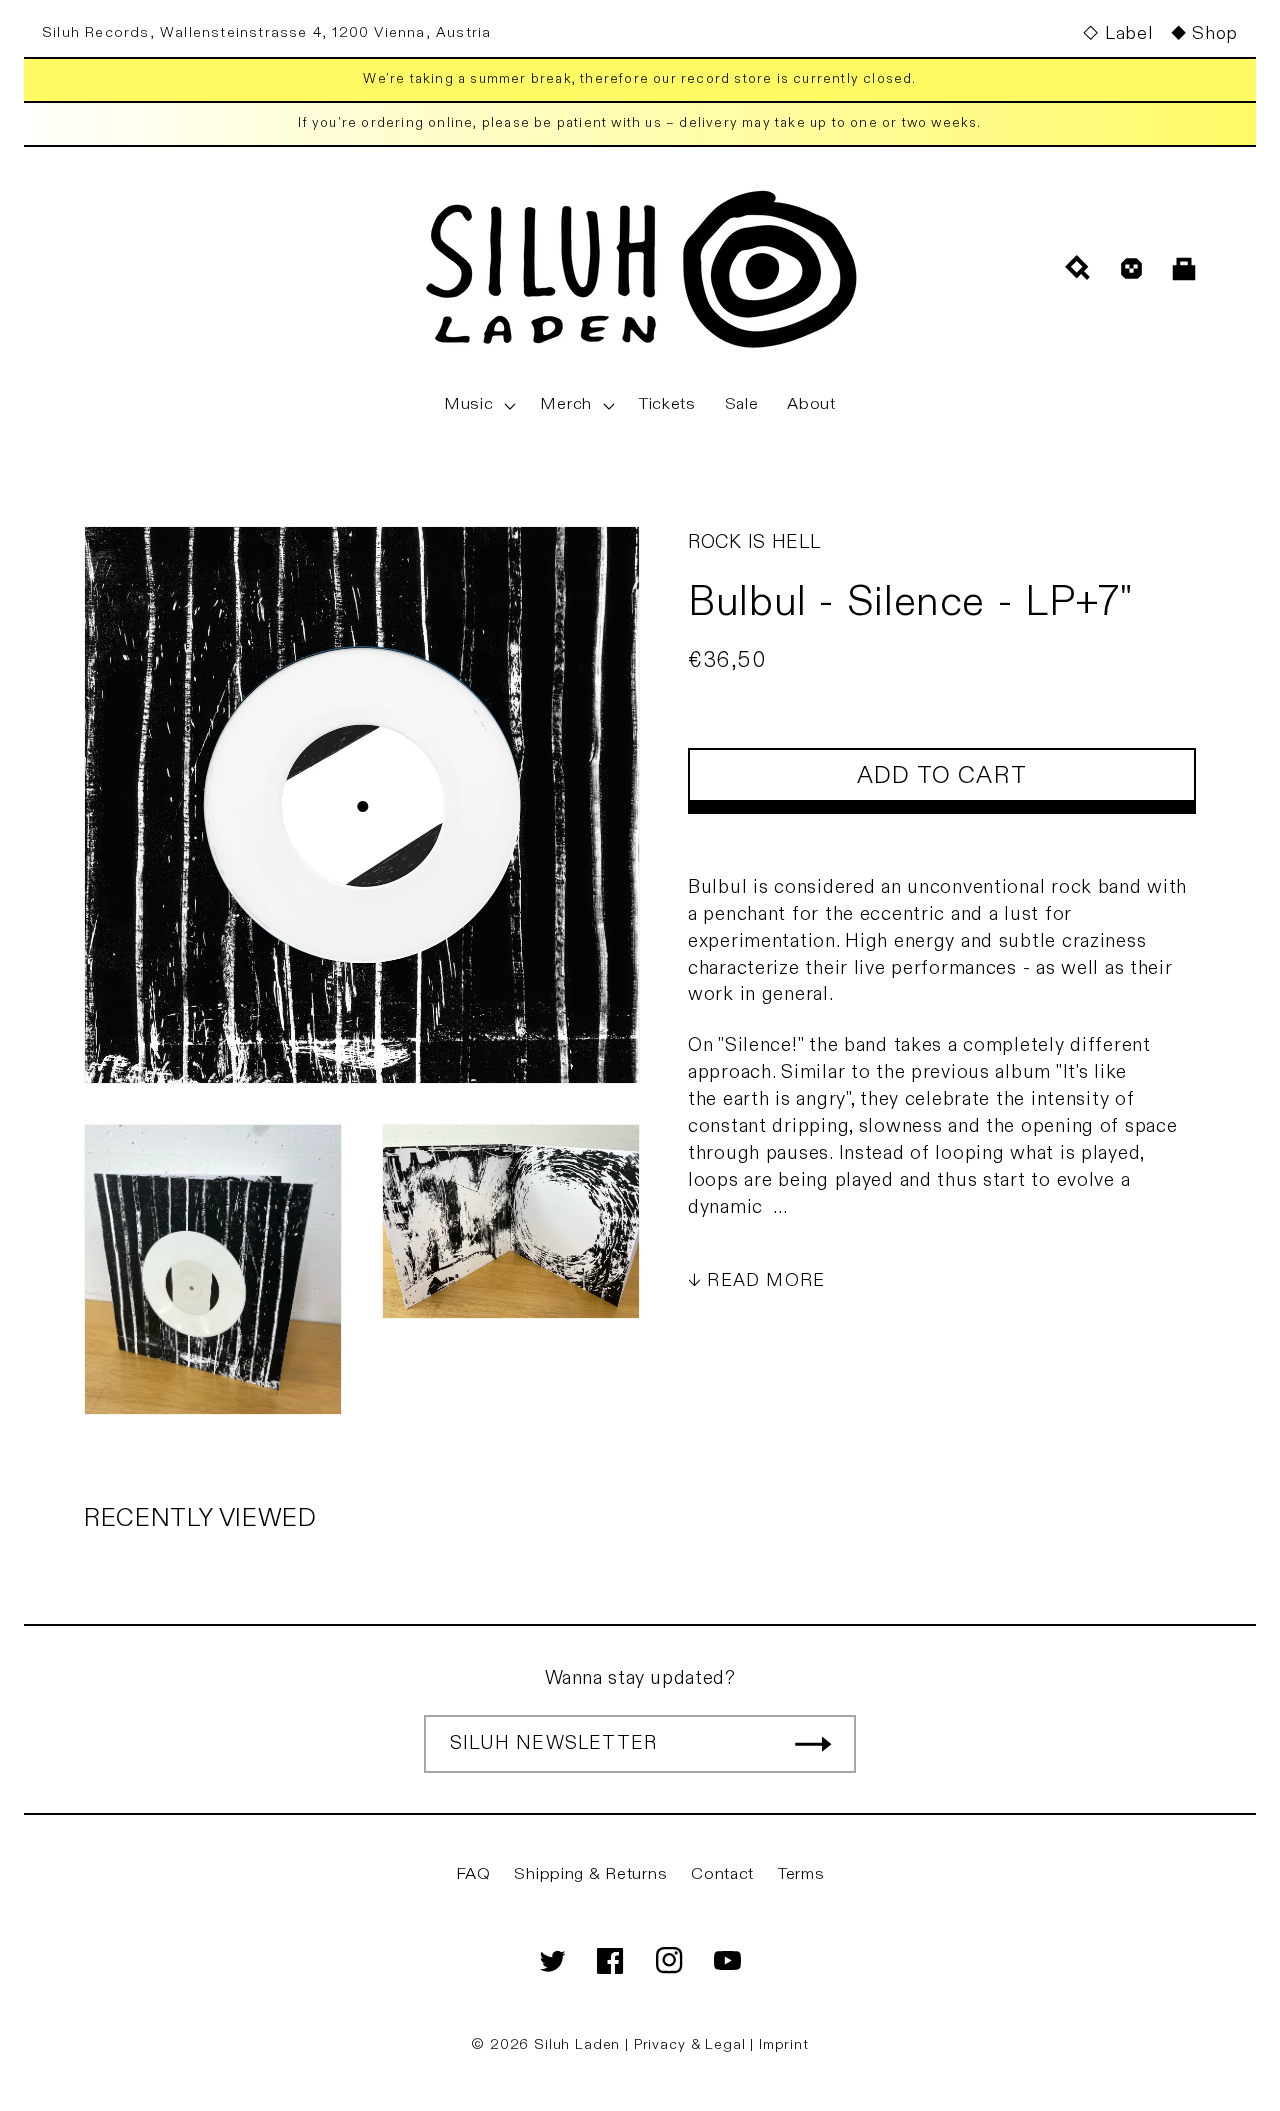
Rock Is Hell (754, 542)
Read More (766, 1279)
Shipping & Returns (590, 1874)
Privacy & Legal (692, 2044)
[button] (478, 405)
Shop (1215, 33)
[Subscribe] (813, 1744)
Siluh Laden (577, 2044)
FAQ (473, 1874)
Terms (801, 1874)
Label (1128, 33)
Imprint (784, 2044)
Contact (722, 1874)
